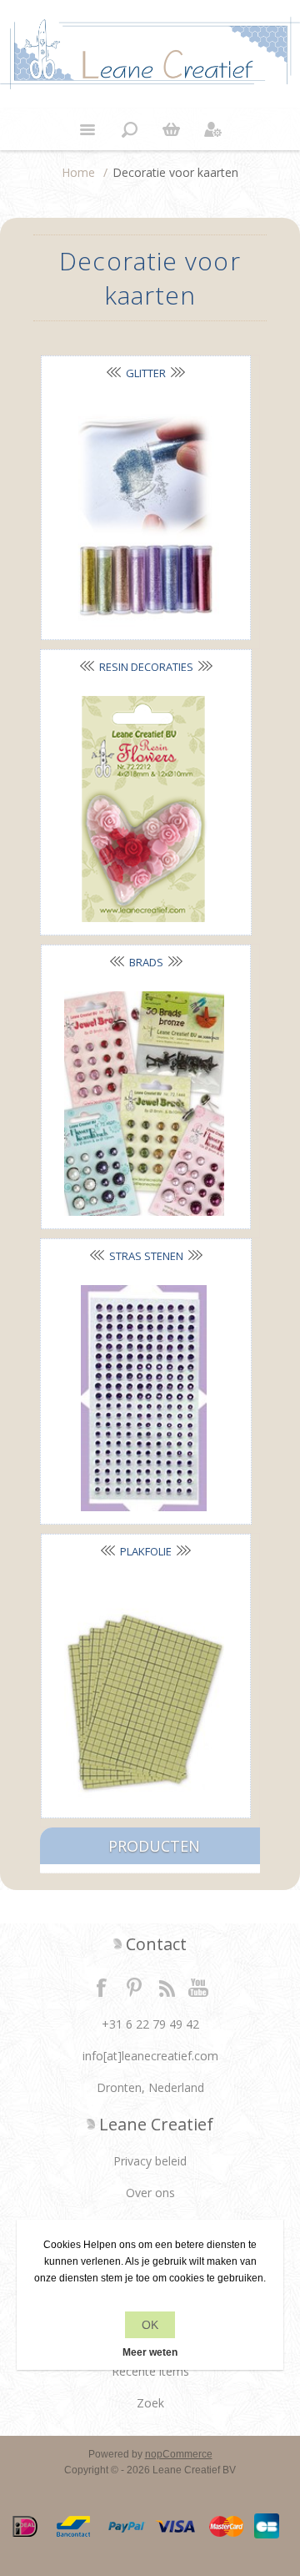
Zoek (150, 2403)
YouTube (199, 1987)
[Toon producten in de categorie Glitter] (144, 514)
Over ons (150, 2193)
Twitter (134, 1987)
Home (78, 172)
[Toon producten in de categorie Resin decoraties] (144, 809)
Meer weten (150, 2352)
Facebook (102, 1987)
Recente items (150, 2371)
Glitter (146, 373)
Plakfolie (146, 1551)
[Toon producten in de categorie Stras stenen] (144, 1398)
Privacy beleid (150, 2161)
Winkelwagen (171, 129)
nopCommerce (179, 2454)
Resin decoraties (146, 667)
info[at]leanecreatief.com (150, 2056)
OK (150, 2325)
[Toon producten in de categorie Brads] (144, 1104)
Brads (146, 962)
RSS (167, 1987)
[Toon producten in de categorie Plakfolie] (144, 1693)
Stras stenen (146, 1256)
